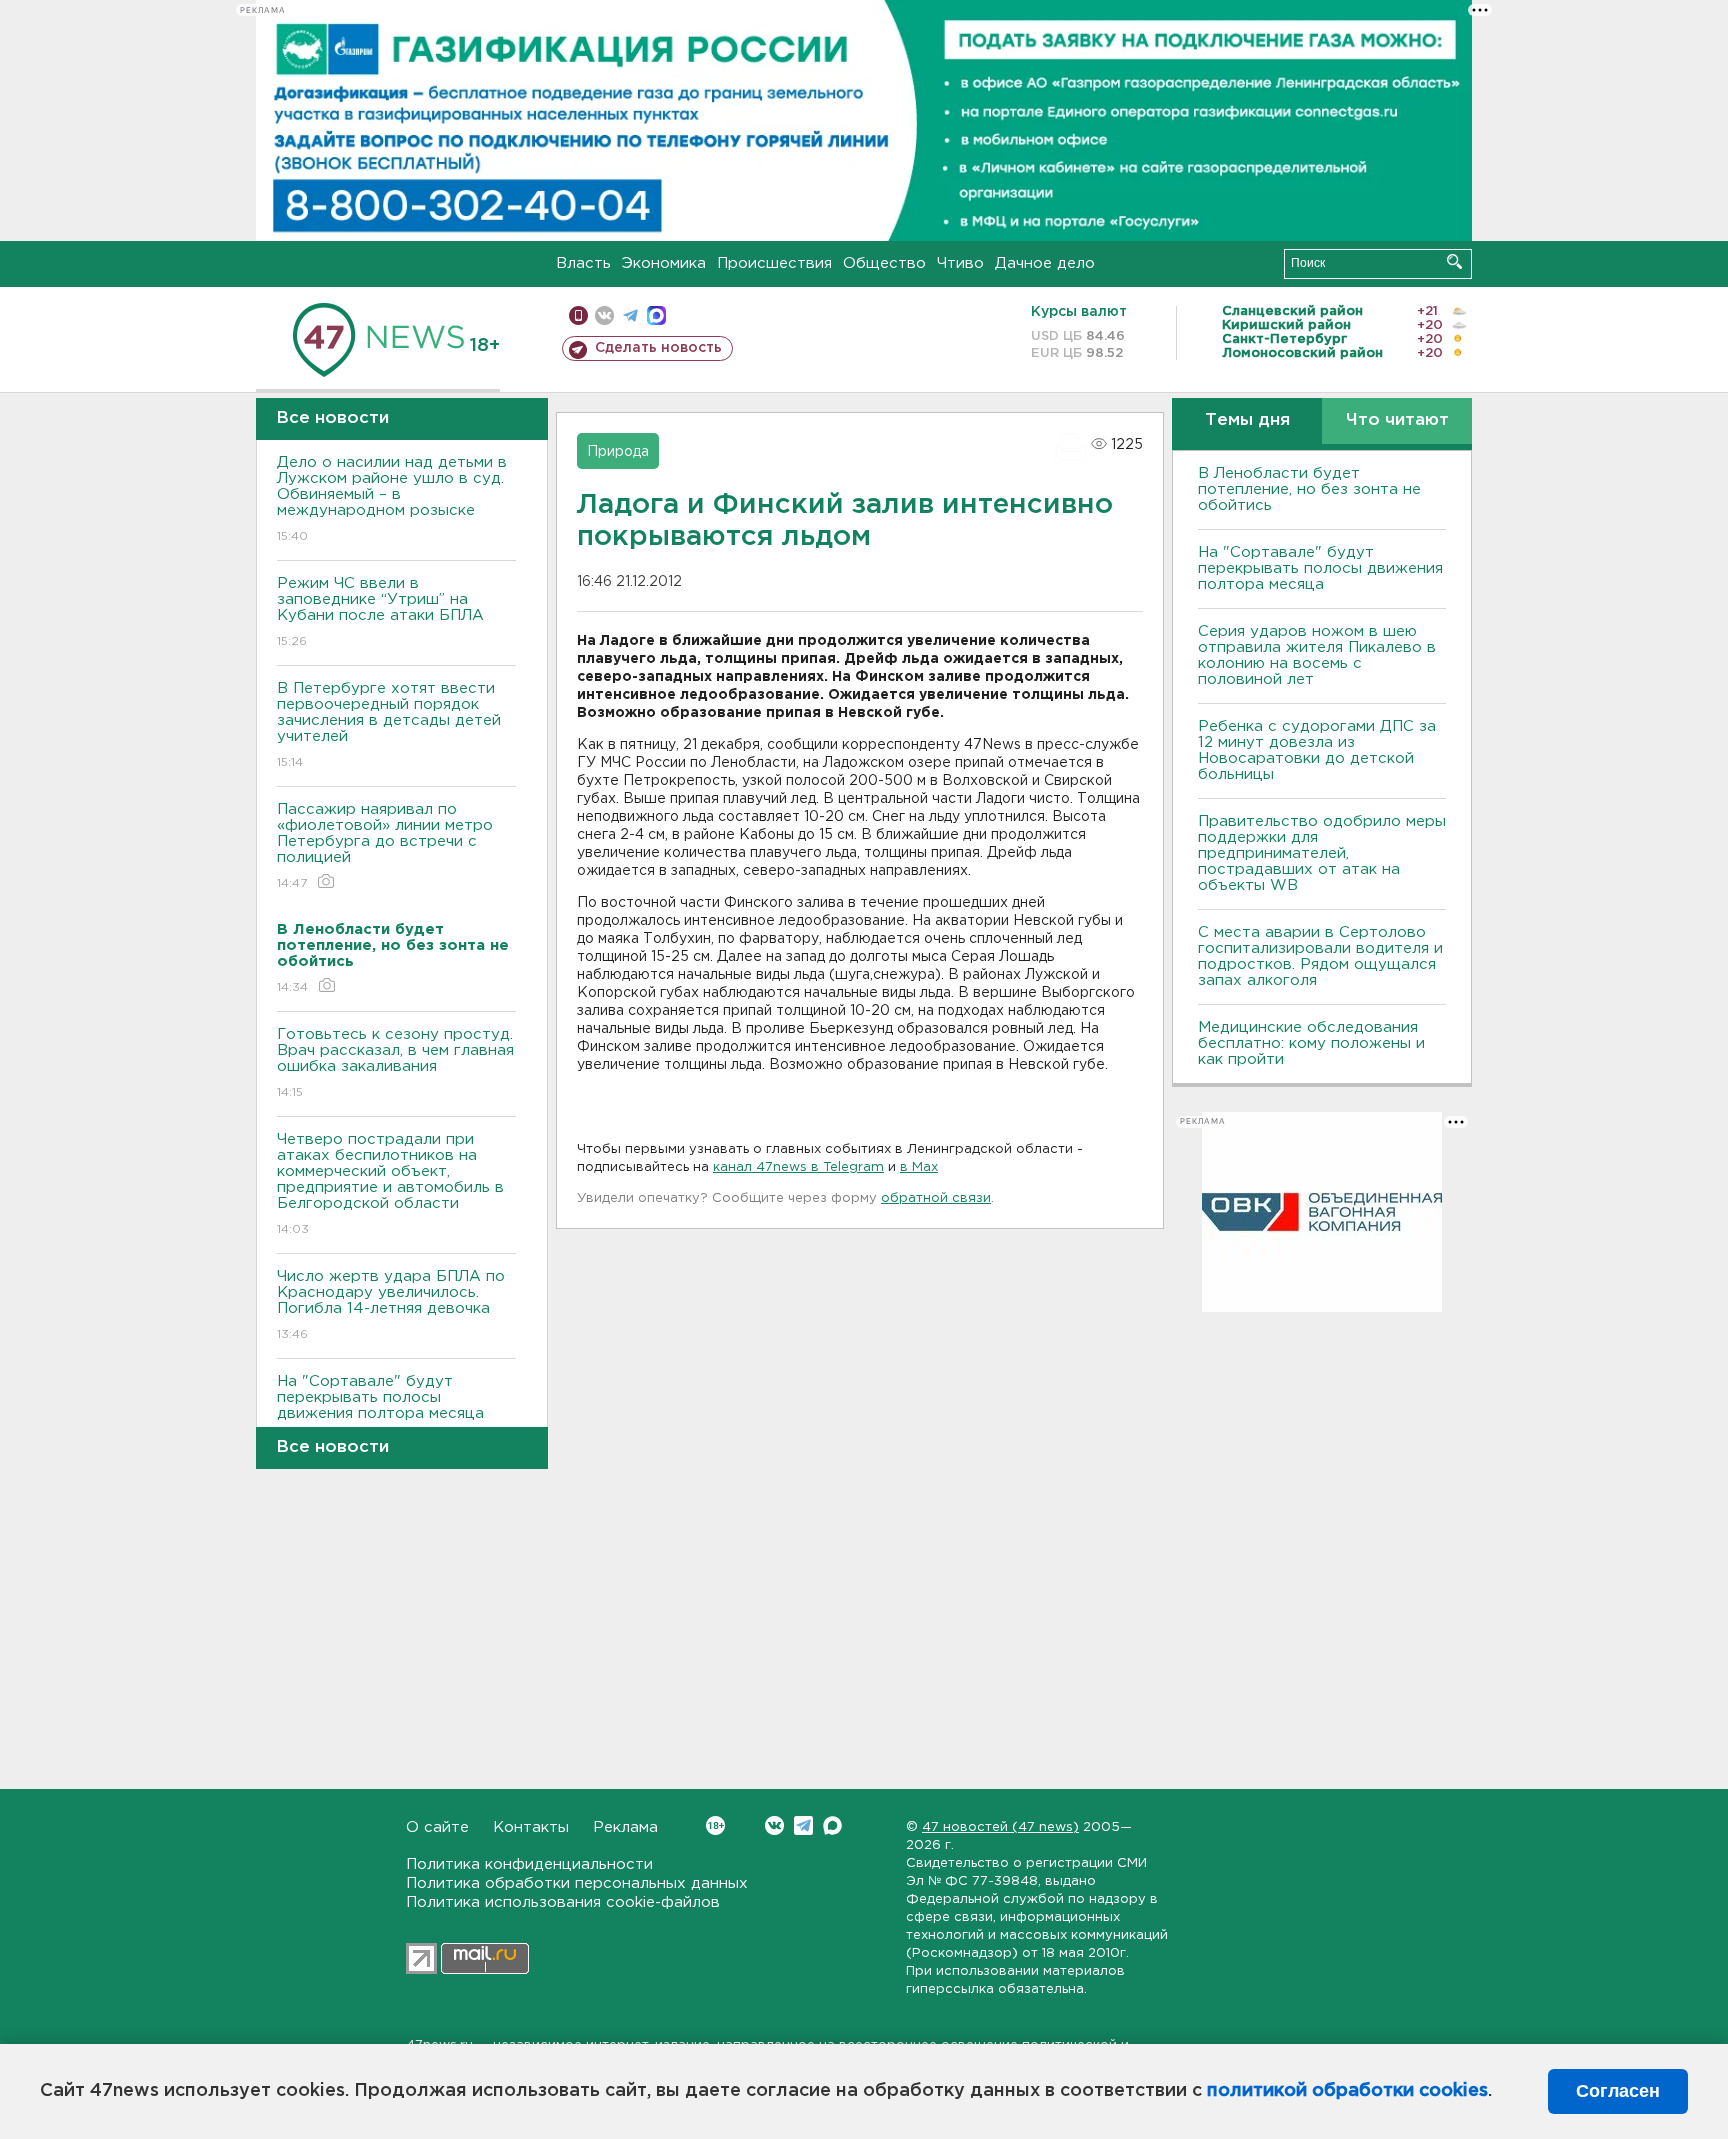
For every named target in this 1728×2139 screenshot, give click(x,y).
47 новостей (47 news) (1000, 1827)
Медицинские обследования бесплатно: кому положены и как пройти (1311, 1043)
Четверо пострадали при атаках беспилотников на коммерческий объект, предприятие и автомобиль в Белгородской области (390, 1184)
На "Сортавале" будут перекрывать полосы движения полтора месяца (380, 1410)
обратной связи (936, 1198)
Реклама (625, 1827)
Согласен (1618, 2091)
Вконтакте (774, 1825)
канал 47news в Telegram (798, 1167)
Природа (618, 452)
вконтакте (604, 315)
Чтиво (960, 263)
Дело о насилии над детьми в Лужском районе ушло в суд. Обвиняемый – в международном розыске (392, 499)
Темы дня (1247, 420)
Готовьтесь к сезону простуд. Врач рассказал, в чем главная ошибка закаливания (395, 1063)
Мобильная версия (578, 315)
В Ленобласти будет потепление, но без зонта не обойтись (1309, 489)
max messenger (656, 315)
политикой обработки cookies (1347, 2091)
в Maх (919, 1167)
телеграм (630, 315)
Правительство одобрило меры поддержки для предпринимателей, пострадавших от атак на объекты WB (1322, 853)
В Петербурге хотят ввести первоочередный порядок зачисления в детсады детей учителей (389, 725)
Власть (583, 263)
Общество (884, 263)
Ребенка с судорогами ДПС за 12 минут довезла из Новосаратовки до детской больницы (1317, 750)
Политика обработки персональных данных (577, 1883)
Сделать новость (658, 348)
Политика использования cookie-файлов (563, 1902)
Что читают (1397, 420)
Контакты (531, 1827)
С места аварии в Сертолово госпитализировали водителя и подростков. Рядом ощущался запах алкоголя (1320, 956)
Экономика (664, 263)
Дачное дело (1045, 263)
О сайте (437, 1827)
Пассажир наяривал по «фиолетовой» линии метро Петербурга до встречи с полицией (385, 846)
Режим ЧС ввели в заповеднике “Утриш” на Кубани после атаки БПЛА (380, 612)
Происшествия (774, 263)
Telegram (803, 1825)
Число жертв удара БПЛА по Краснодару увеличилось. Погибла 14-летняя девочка (391, 1305)
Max (832, 1825)
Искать (1454, 261)
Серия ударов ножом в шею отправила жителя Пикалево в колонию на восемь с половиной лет (1317, 655)
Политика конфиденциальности (529, 1864)
